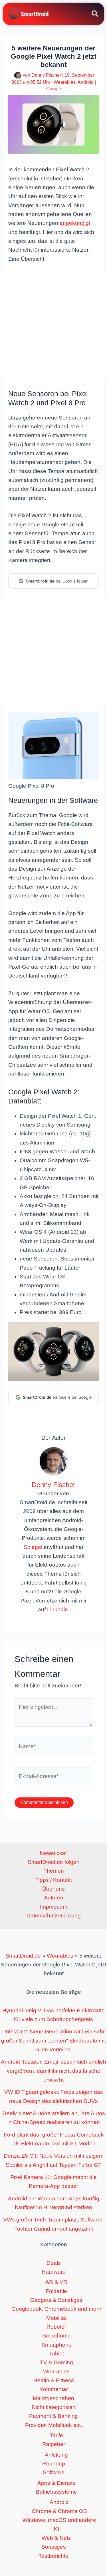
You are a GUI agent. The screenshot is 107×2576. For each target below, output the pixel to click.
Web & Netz (56, 2538)
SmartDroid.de (23, 1956)
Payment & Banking (53, 2416)
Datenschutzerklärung (54, 1916)
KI (56, 2529)
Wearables (65, 82)
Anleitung (56, 2455)
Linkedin (57, 1609)
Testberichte (53, 2556)
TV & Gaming (56, 2362)
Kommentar (54, 2389)
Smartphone (56, 2345)
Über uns (53, 1889)
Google (54, 89)
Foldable (56, 2291)
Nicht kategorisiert (54, 2407)
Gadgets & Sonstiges (56, 2300)
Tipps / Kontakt (54, 1880)
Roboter (56, 2327)
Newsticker (53, 1853)
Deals (54, 2263)
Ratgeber (54, 2444)
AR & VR (56, 2282)
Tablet (56, 2354)
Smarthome (56, 2336)
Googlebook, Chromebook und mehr (56, 2309)
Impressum (54, 1907)
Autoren (54, 1898)
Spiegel (33, 1547)
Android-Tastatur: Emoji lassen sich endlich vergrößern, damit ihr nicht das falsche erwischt (53, 2071)
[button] (95, 15)
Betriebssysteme (56, 2492)
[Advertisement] (53, 326)
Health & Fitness (54, 2380)
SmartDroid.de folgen (54, 1862)
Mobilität (56, 2318)
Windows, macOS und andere (59, 2520)
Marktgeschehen (53, 2398)
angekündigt (75, 223)
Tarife (56, 2435)
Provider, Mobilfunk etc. (54, 2425)
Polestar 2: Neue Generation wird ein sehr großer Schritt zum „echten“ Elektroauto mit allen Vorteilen (53, 2041)
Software (54, 2472)
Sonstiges (54, 2547)
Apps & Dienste (56, 2483)
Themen (54, 1871)
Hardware (54, 2272)
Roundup (54, 2464)
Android (86, 82)
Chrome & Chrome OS (59, 2511)
